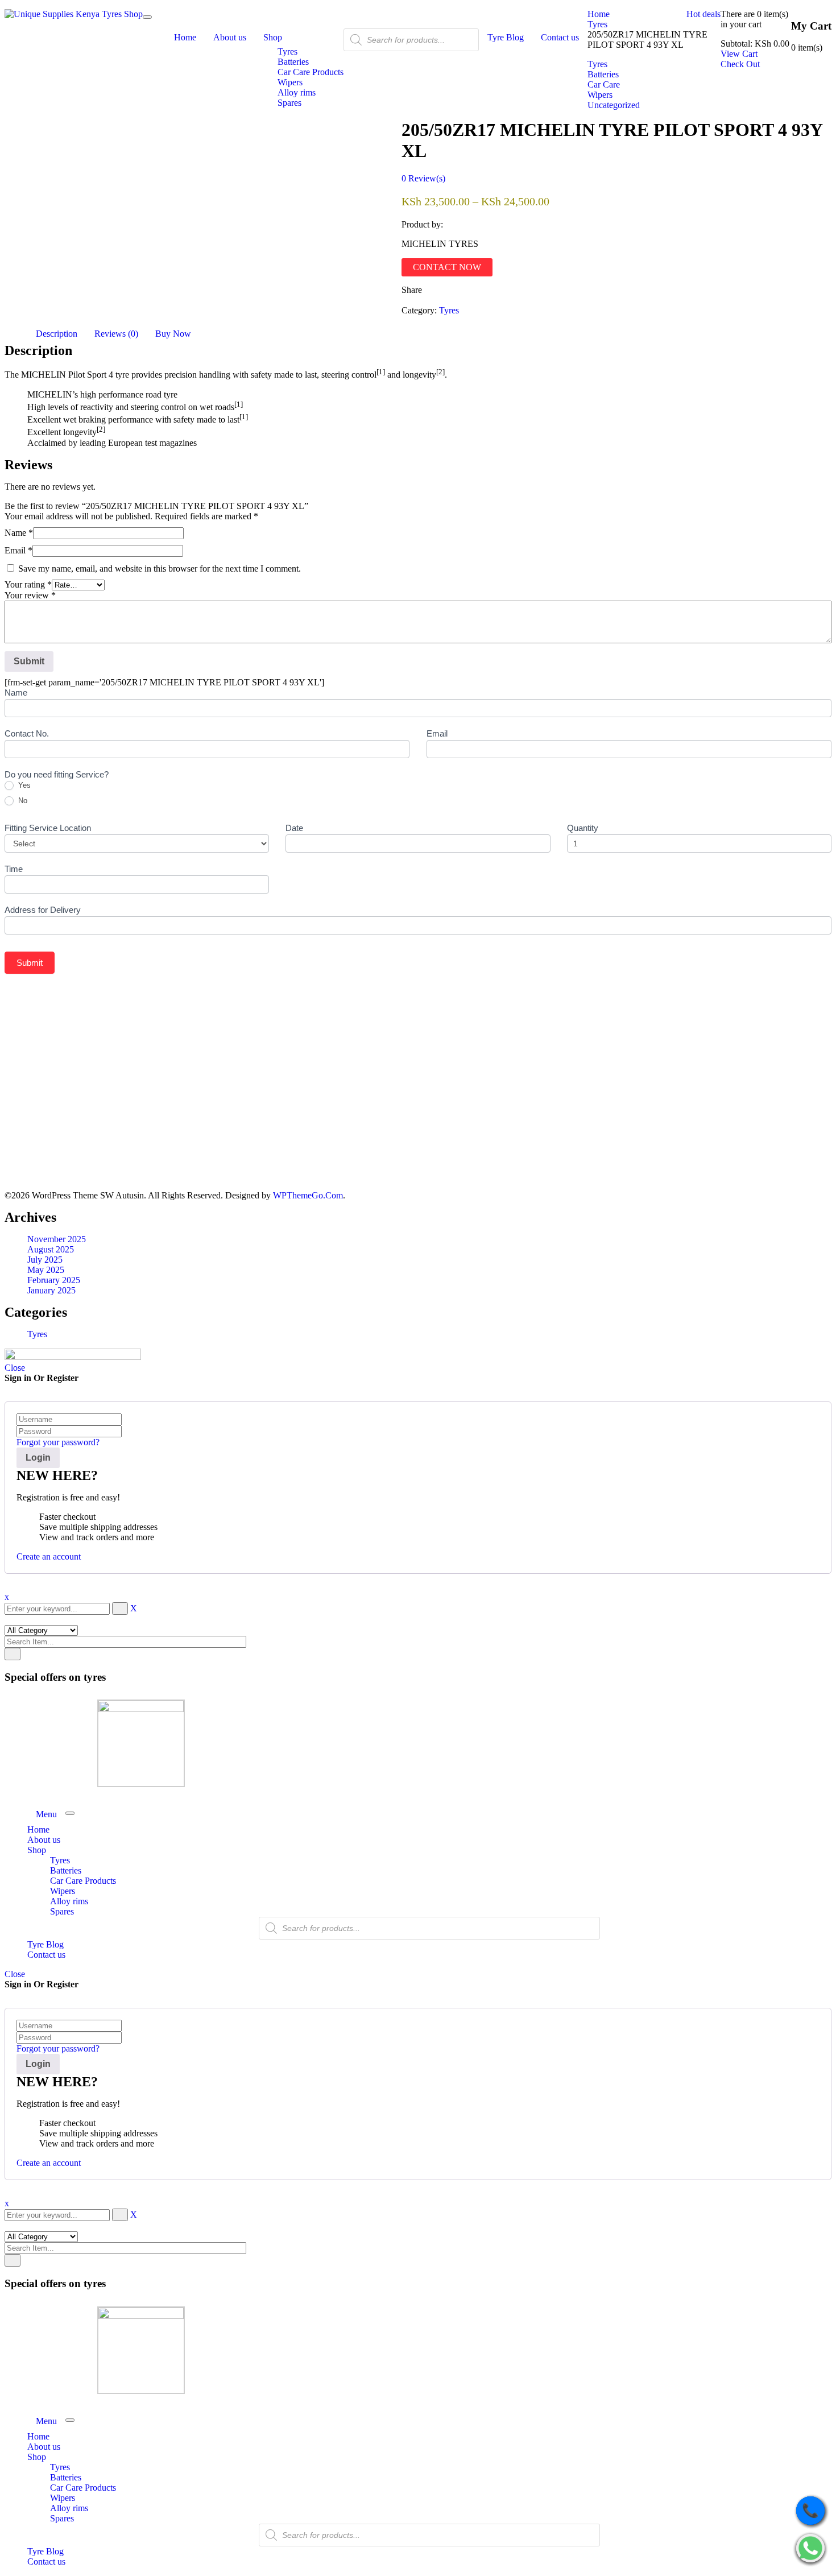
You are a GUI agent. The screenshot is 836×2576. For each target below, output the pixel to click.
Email (18, 550)
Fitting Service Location (48, 828)
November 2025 (57, 1239)
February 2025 (54, 1280)
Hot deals (703, 14)
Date (294, 828)
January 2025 (51, 1290)
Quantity (583, 828)
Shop (37, 1850)
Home (599, 14)
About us (44, 1840)
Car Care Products (83, 1881)
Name (19, 533)
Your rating (28, 584)
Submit (30, 963)
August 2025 (51, 1249)
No (22, 801)
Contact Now (447, 267)
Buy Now (173, 334)
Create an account (49, 1556)
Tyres (597, 24)
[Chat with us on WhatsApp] (810, 2549)
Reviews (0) (116, 334)
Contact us (46, 1955)
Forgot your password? (58, 1442)
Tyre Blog (45, 1944)
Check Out (740, 64)
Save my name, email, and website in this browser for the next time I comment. (160, 568)
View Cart (739, 54)
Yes (23, 785)
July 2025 (45, 1260)
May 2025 (46, 1270)
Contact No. (27, 733)
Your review (30, 595)
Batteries (66, 1870)
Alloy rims (69, 1901)
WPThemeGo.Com (308, 1195)
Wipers (63, 1891)
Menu (46, 1814)
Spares (62, 1911)
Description (57, 334)
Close (15, 1368)
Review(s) (423, 178)
